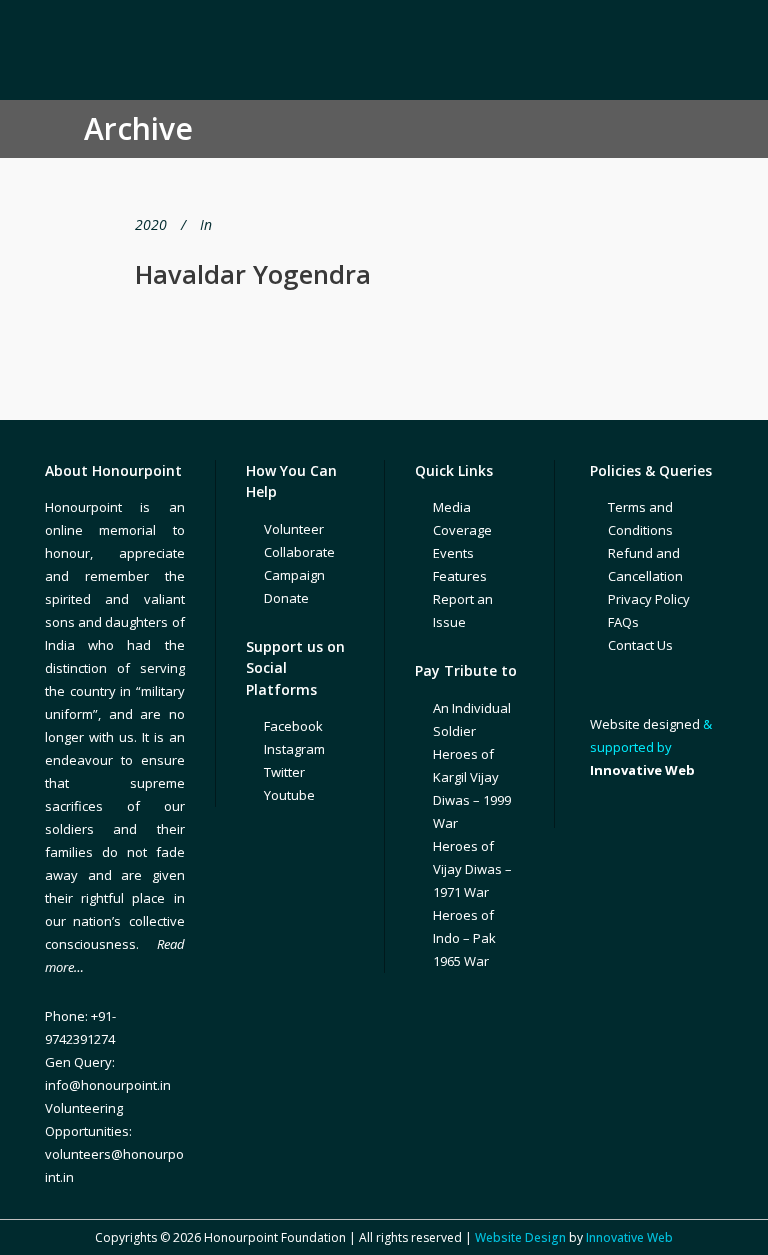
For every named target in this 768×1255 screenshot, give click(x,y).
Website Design (520, 1237)
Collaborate (299, 552)
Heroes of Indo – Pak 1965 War (464, 938)
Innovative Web (629, 1237)
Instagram (294, 749)
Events (453, 553)
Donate (286, 598)
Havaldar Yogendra (253, 274)
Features (460, 576)
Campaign (294, 575)
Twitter (284, 772)
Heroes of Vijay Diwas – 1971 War (472, 869)
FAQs (623, 622)
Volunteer (294, 529)
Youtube (289, 795)
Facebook (293, 726)
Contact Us (640, 645)
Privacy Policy (649, 599)
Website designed (645, 724)
